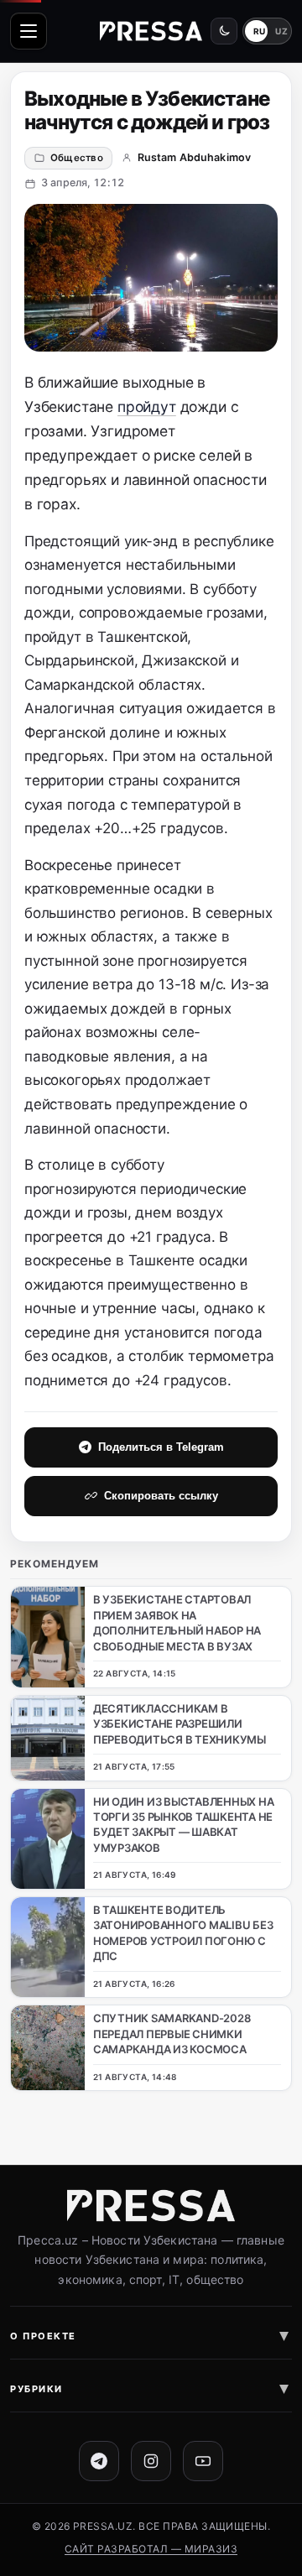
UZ (281, 31)
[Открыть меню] (29, 31)
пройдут (147, 407)
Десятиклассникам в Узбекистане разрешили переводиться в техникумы (180, 1724)
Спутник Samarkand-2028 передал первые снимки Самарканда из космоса (172, 2034)
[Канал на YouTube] (203, 2461)
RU (260, 31)
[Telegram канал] (99, 2461)
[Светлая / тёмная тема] (224, 31)
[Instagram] (151, 2461)
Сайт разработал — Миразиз (151, 2549)
